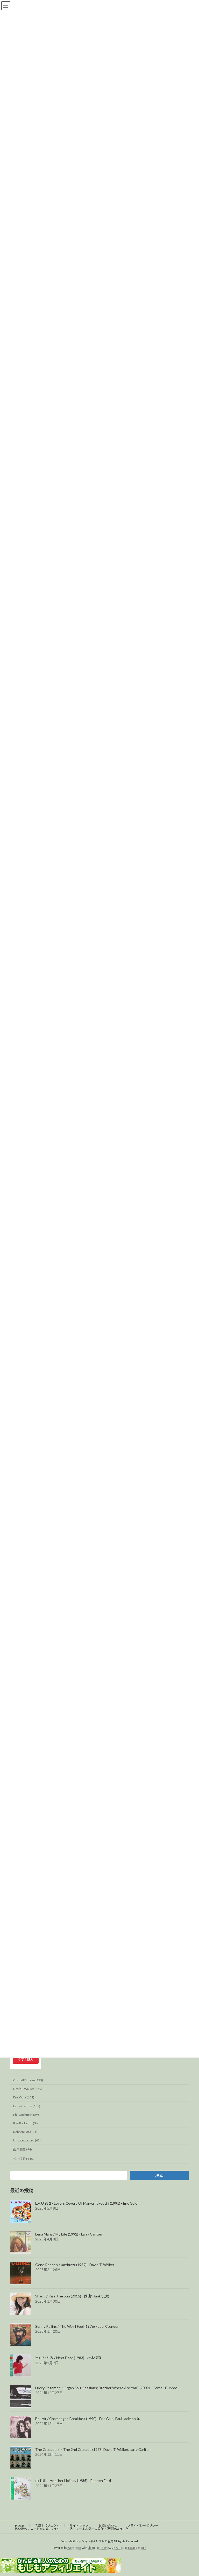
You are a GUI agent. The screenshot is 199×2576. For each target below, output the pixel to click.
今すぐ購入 (26, 2059)
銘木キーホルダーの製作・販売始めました (99, 2529)
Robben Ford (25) (25, 2132)
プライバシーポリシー (143, 2526)
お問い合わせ (108, 2526)
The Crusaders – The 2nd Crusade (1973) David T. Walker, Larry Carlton (93, 2449)
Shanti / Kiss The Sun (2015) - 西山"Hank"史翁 (72, 2296)
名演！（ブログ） (47, 2526)
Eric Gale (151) (24, 2097)
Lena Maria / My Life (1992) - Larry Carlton (69, 2234)
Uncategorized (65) (27, 2140)
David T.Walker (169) (28, 2089)
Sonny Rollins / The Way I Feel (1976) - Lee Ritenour (77, 2326)
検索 (159, 2176)
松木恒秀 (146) (23, 2159)
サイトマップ (79, 2526)
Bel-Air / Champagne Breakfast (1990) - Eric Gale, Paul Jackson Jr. (88, 2419)
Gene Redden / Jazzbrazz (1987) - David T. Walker (75, 2265)
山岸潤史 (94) (23, 2149)
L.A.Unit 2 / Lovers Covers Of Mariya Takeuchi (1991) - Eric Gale (86, 2203)
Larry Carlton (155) (27, 2106)
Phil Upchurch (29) (26, 2114)
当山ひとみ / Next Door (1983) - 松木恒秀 (68, 2357)
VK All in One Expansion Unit (129, 2548)
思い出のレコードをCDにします (37, 2529)
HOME (20, 2526)
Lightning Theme (98, 2548)
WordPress (74, 2548)
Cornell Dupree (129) (28, 2080)
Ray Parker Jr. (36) (26, 2123)
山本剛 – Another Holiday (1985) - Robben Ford (73, 2481)
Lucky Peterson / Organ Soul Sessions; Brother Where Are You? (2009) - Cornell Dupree (106, 2388)
